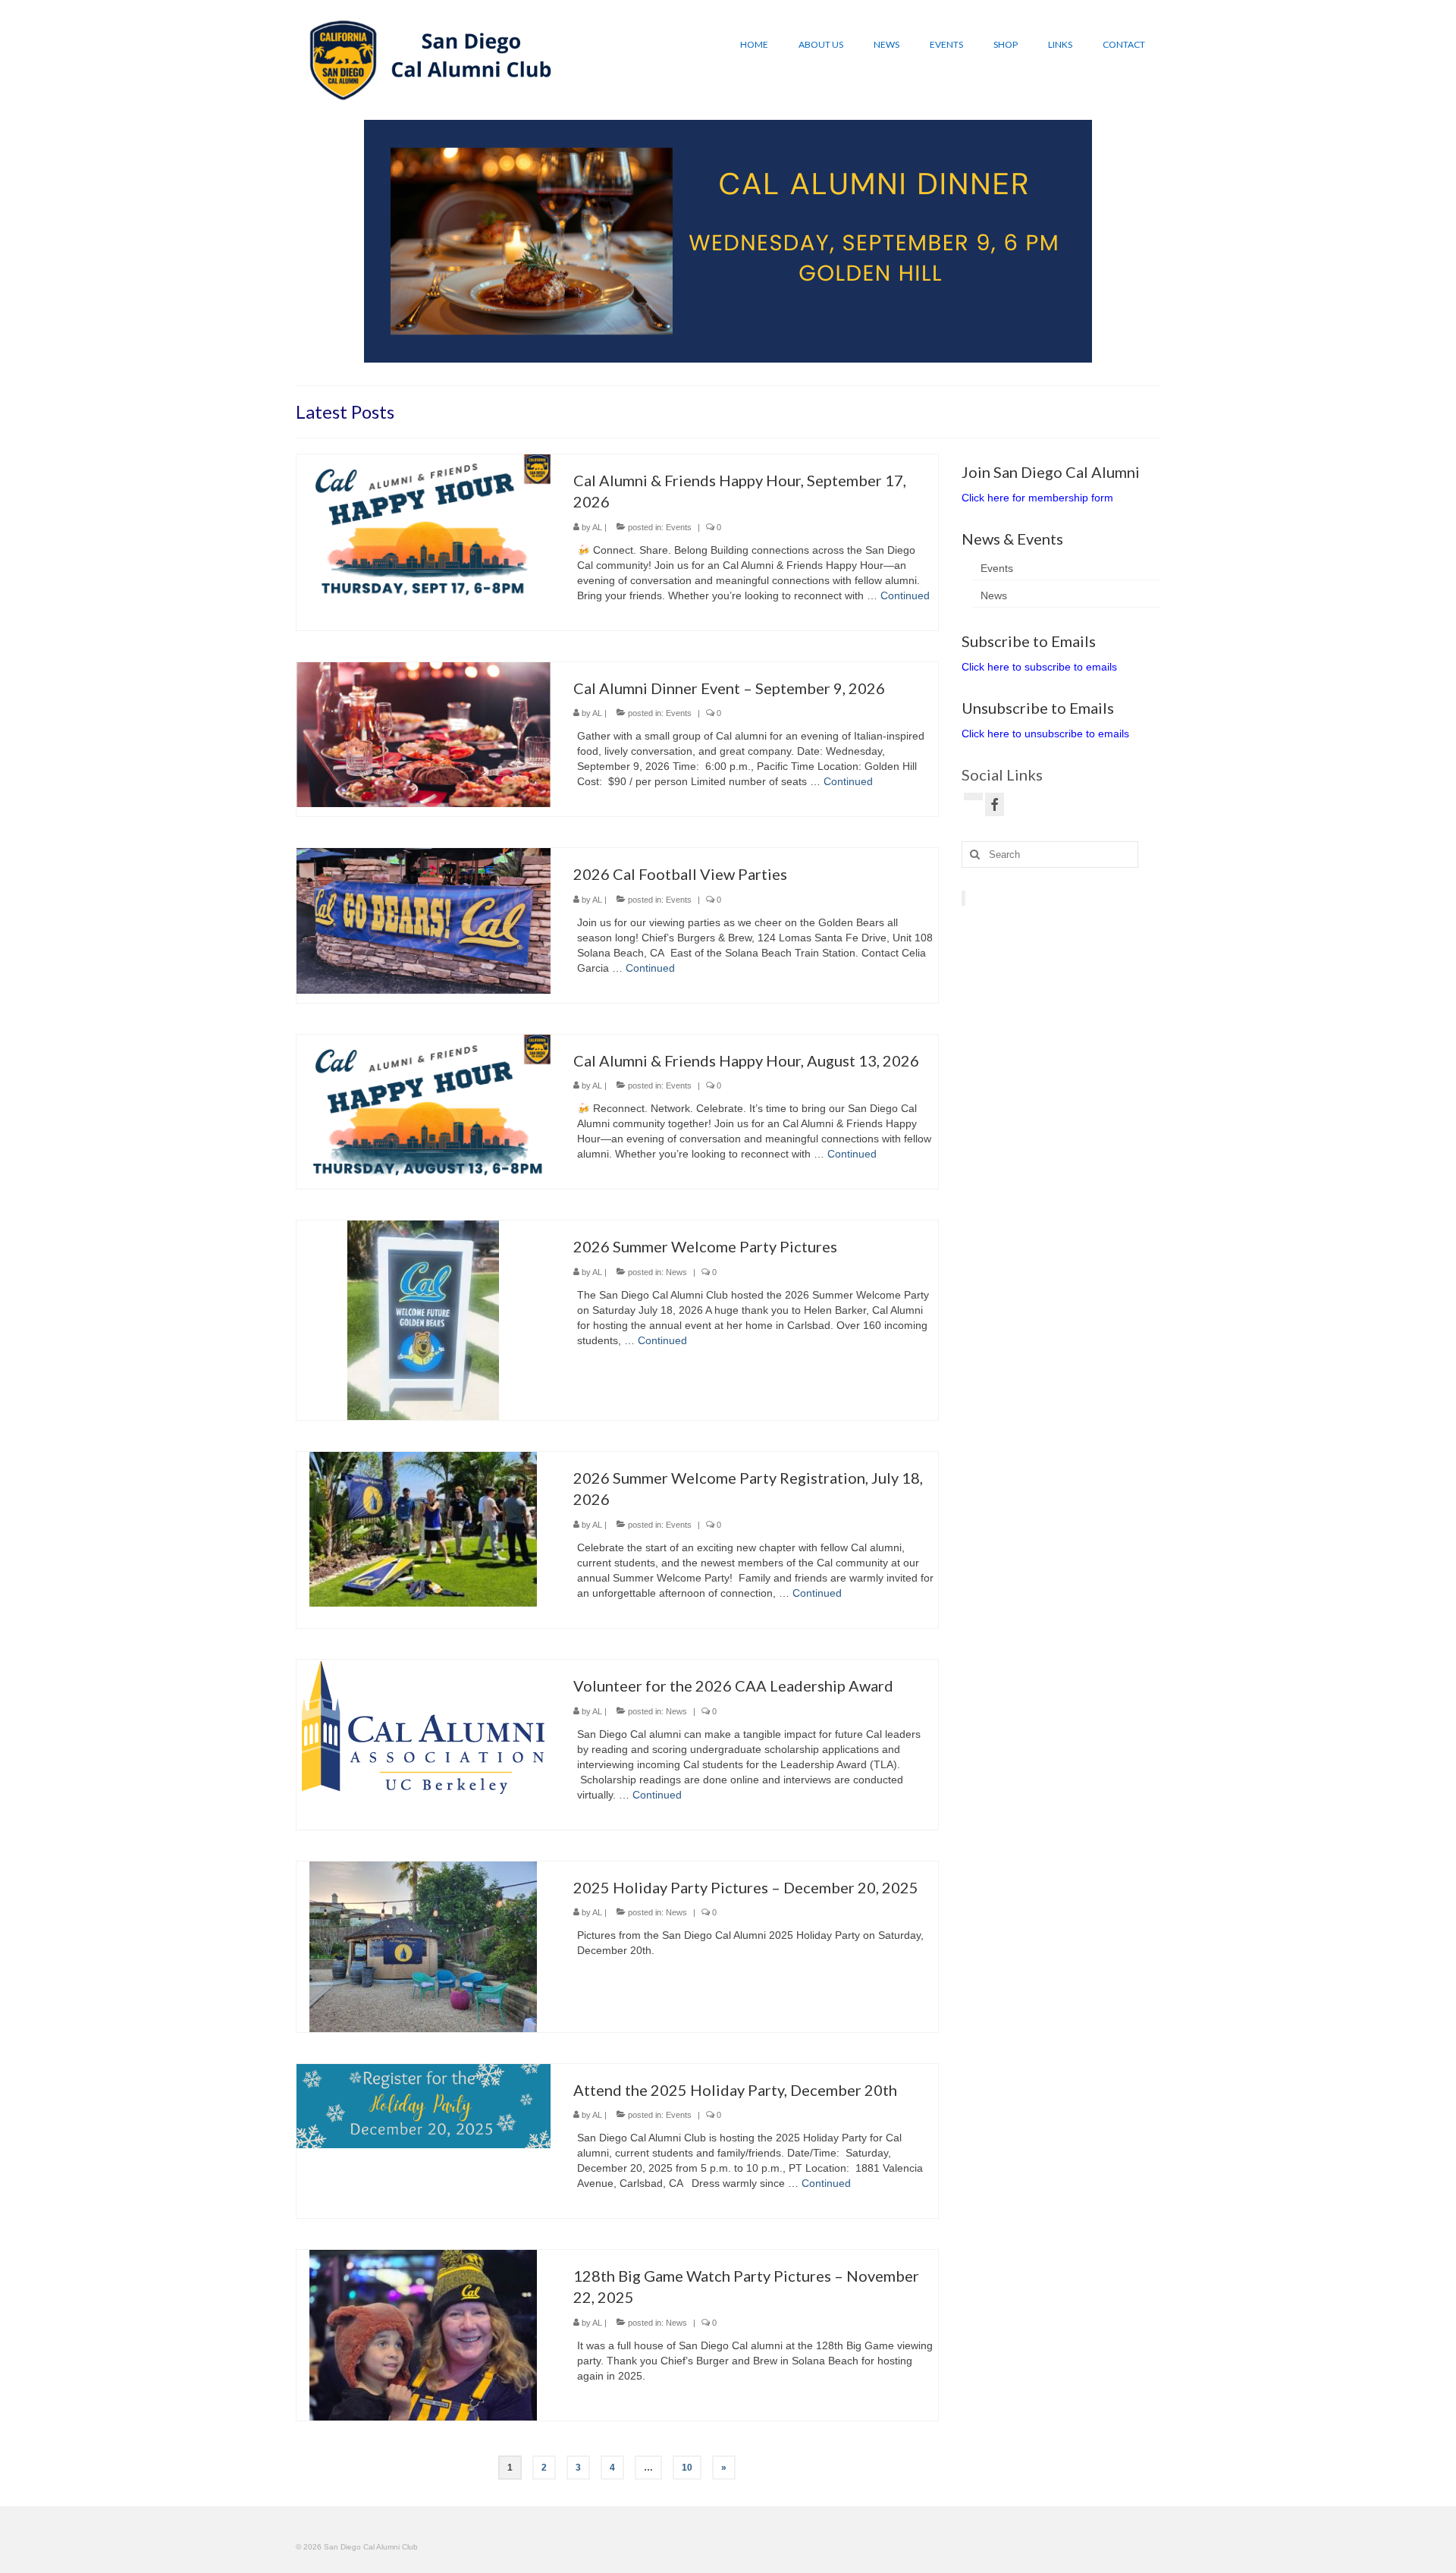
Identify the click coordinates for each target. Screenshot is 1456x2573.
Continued (905, 595)
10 (687, 2468)
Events (679, 527)
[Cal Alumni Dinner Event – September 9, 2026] (424, 734)
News (676, 1272)
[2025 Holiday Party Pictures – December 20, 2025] (423, 1946)
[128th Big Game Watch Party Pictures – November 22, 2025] (423, 2334)
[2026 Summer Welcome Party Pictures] (423, 1320)
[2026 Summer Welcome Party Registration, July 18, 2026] (423, 1528)
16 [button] (864, 355)
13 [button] (810, 355)
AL (597, 527)
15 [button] (846, 355)
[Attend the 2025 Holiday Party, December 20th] (424, 2105)
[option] (728, 241)
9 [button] (737, 355)
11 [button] (773, 355)
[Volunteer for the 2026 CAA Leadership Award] (423, 1727)
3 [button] (628, 355)
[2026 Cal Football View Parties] (424, 920)
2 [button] (610, 355)
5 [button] (664, 355)
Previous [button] (385, 241)
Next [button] (1071, 241)
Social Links (1002, 774)
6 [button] (682, 355)
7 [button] (701, 355)
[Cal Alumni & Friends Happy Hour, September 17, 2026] (424, 526)
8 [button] (719, 355)
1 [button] (591, 355)
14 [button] (828, 355)
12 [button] (792, 355)
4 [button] (646, 355)
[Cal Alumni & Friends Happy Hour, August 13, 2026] (424, 1106)
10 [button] (755, 355)
